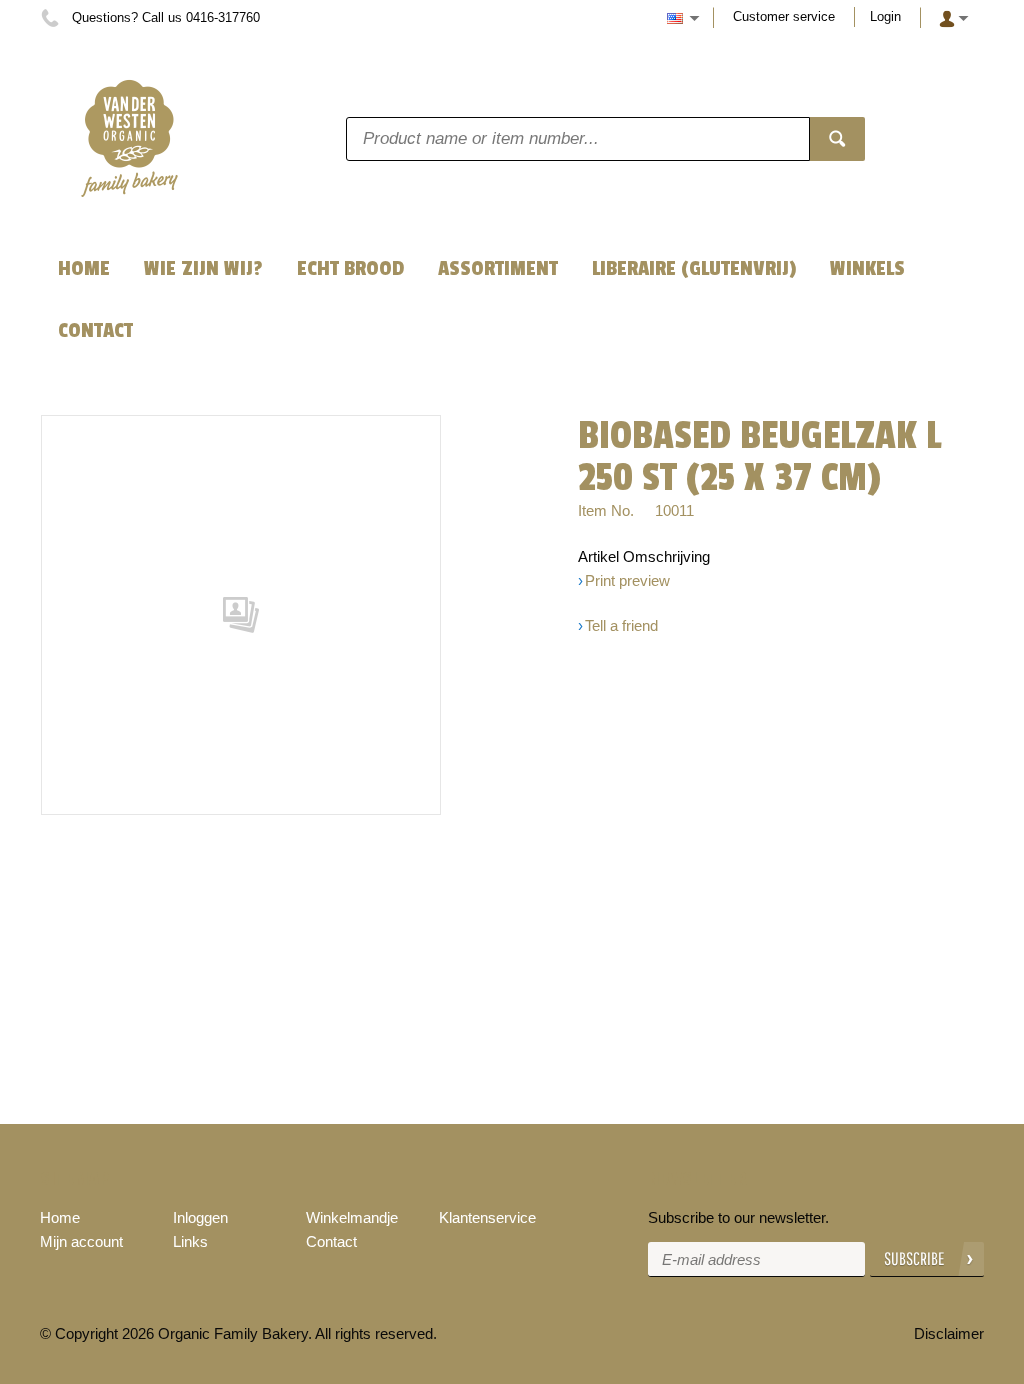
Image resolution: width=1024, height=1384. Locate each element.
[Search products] (837, 139)
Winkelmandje (352, 1217)
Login (885, 16)
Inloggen (200, 1217)
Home (60, 1217)
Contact (331, 1241)
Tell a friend (621, 625)
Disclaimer (949, 1333)
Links (190, 1241)
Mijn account (81, 1241)
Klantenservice (487, 1217)
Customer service (784, 16)
